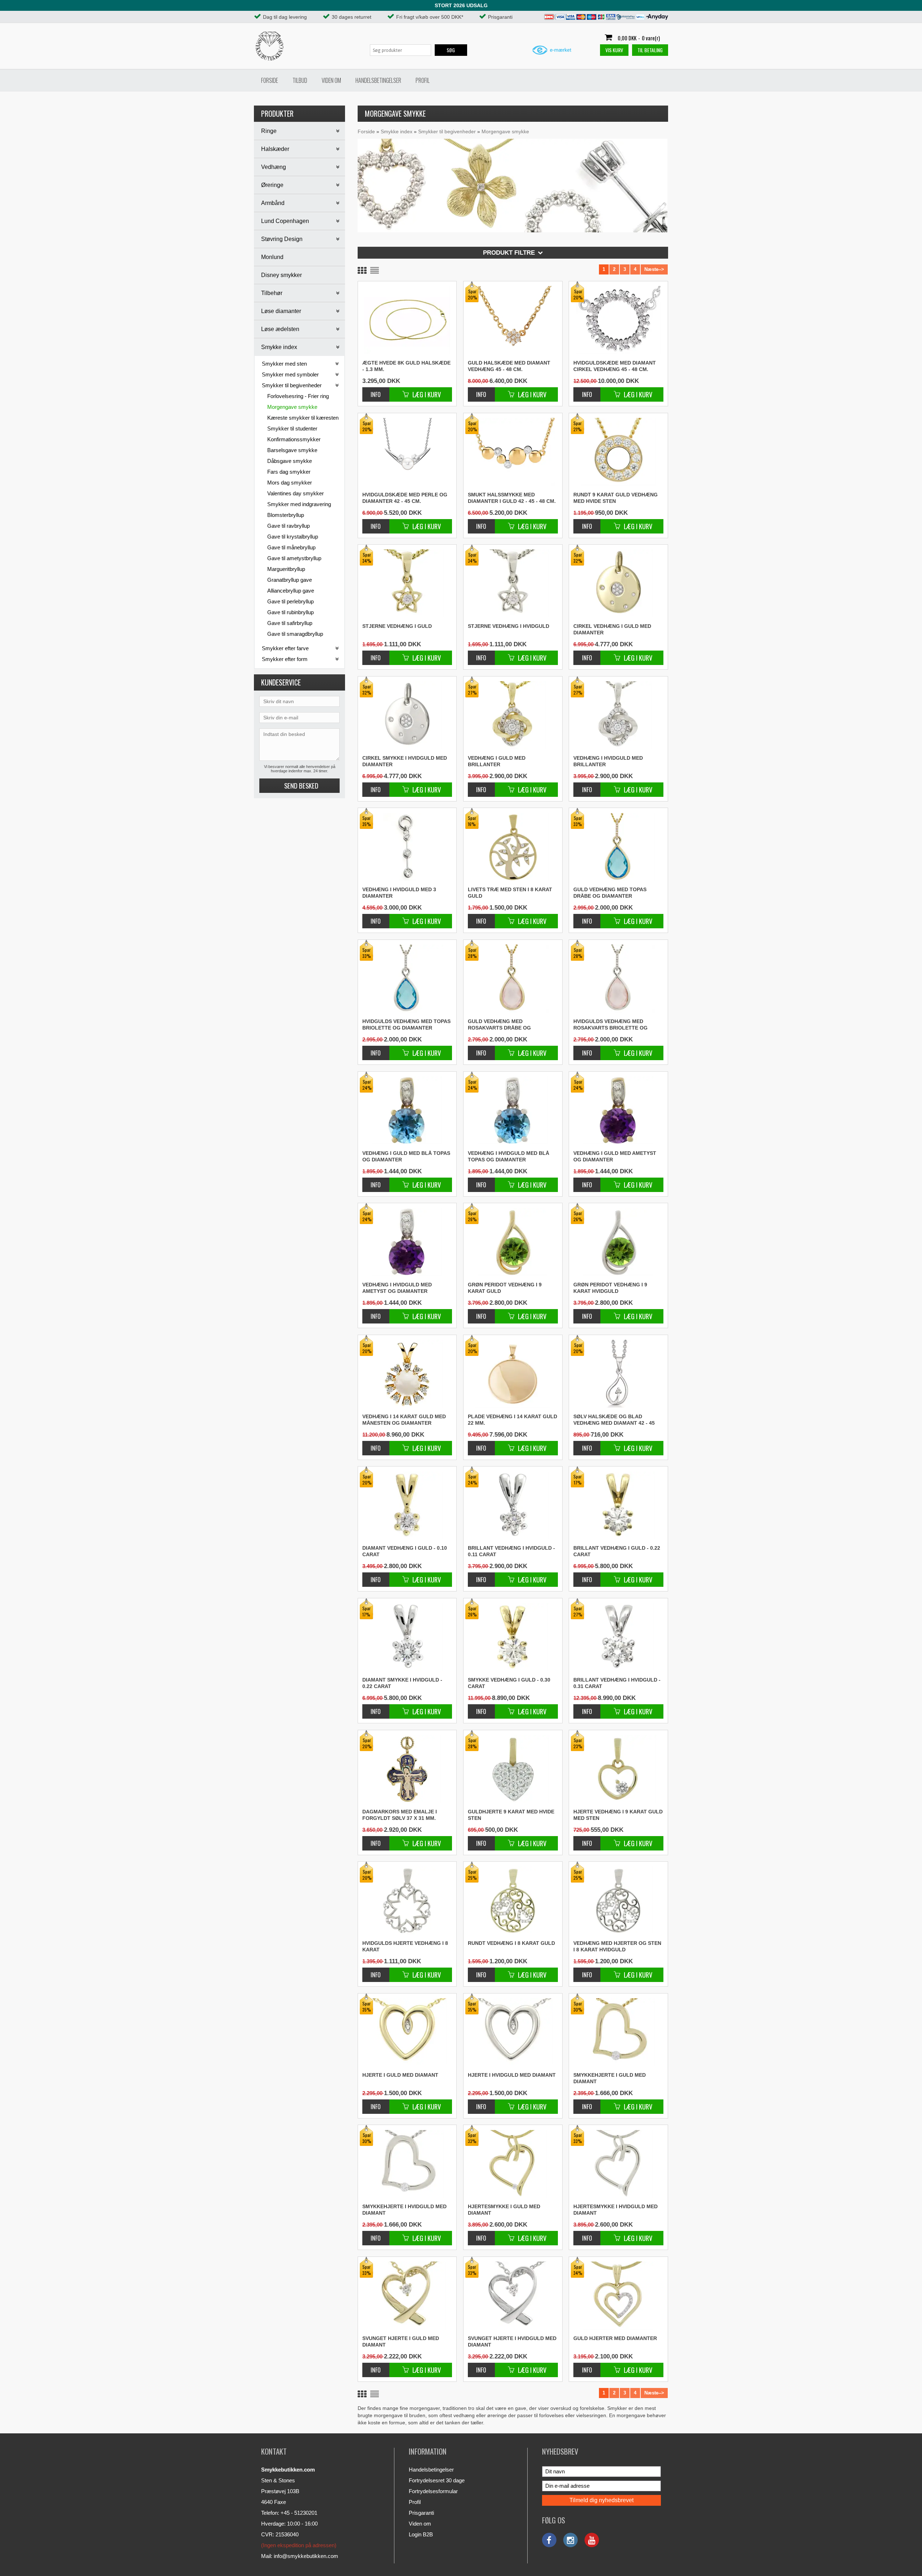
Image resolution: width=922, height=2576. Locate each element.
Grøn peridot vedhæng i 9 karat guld (505, 1288)
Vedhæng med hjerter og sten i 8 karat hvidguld (617, 1946)
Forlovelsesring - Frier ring (298, 396)
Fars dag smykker (289, 472)
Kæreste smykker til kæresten (303, 418)
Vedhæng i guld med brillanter (497, 761)
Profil (423, 80)
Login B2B (421, 2534)
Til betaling (650, 50)
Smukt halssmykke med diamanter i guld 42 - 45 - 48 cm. (512, 498)
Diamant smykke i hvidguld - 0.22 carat (402, 1683)
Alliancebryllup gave (291, 591)
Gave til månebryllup (291, 547)
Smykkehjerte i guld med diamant (610, 2078)
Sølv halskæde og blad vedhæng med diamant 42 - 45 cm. (614, 1420)
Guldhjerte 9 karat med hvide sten (511, 1815)
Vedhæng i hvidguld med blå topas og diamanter (509, 1156)
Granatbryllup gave (290, 580)
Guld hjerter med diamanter (615, 2338)
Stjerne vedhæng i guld (397, 626)
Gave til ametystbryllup (294, 558)
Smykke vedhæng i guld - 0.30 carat (509, 1683)
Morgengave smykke (292, 407)
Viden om (331, 80)
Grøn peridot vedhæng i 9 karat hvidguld (610, 1288)
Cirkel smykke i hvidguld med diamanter (405, 761)
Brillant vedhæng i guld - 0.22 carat (617, 1551)
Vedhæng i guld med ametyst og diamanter (615, 1156)
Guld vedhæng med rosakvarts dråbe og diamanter (499, 1025)
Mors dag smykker (290, 483)
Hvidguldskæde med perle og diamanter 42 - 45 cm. (405, 498)
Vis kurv (614, 50)
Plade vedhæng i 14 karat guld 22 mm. (513, 1420)
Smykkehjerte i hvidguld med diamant (404, 2210)
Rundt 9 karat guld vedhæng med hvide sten (616, 498)
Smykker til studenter (292, 428)
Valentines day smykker (296, 493)
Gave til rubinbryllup (290, 612)
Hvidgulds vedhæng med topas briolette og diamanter (406, 1024)
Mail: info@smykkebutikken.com (300, 2556)
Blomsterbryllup (286, 515)
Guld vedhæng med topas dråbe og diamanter (610, 893)
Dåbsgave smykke (290, 461)
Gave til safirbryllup (290, 623)
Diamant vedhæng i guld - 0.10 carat (405, 1551)
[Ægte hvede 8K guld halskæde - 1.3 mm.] (407, 320)
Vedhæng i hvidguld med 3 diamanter (399, 893)
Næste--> (654, 269)
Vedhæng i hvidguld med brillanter (608, 761)
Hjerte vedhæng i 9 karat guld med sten (618, 1815)
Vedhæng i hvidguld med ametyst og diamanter (397, 1288)
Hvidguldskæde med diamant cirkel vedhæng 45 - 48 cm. (615, 366)
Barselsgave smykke (292, 450)
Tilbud (300, 80)
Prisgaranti (421, 2513)
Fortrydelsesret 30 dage (437, 2480)
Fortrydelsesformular (433, 2491)
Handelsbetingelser (378, 80)
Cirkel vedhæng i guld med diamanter (612, 629)
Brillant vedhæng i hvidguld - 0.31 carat (617, 1683)
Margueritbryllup (286, 569)
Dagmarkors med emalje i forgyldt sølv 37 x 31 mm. (400, 1815)
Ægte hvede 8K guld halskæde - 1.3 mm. (406, 366)
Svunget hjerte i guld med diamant (401, 2341)
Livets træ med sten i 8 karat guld (510, 893)
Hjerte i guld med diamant (400, 2075)
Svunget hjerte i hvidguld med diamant (512, 2341)
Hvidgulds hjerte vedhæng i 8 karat (405, 1946)
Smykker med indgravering (299, 504)
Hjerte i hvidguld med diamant (512, 2075)
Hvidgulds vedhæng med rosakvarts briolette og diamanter (610, 1025)
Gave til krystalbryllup (293, 537)
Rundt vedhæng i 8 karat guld (511, 1943)
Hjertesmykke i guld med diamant (504, 2210)
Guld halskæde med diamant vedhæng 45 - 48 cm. (509, 366)
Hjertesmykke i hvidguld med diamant (616, 2210)
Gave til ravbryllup (288, 526)
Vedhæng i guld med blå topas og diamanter (406, 1156)
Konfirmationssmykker (294, 439)
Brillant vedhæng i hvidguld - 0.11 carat (511, 1551)
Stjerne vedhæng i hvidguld (509, 626)
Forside (270, 80)
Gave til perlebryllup (290, 601)
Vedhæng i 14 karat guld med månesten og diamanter (404, 1420)
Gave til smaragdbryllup (295, 634)
